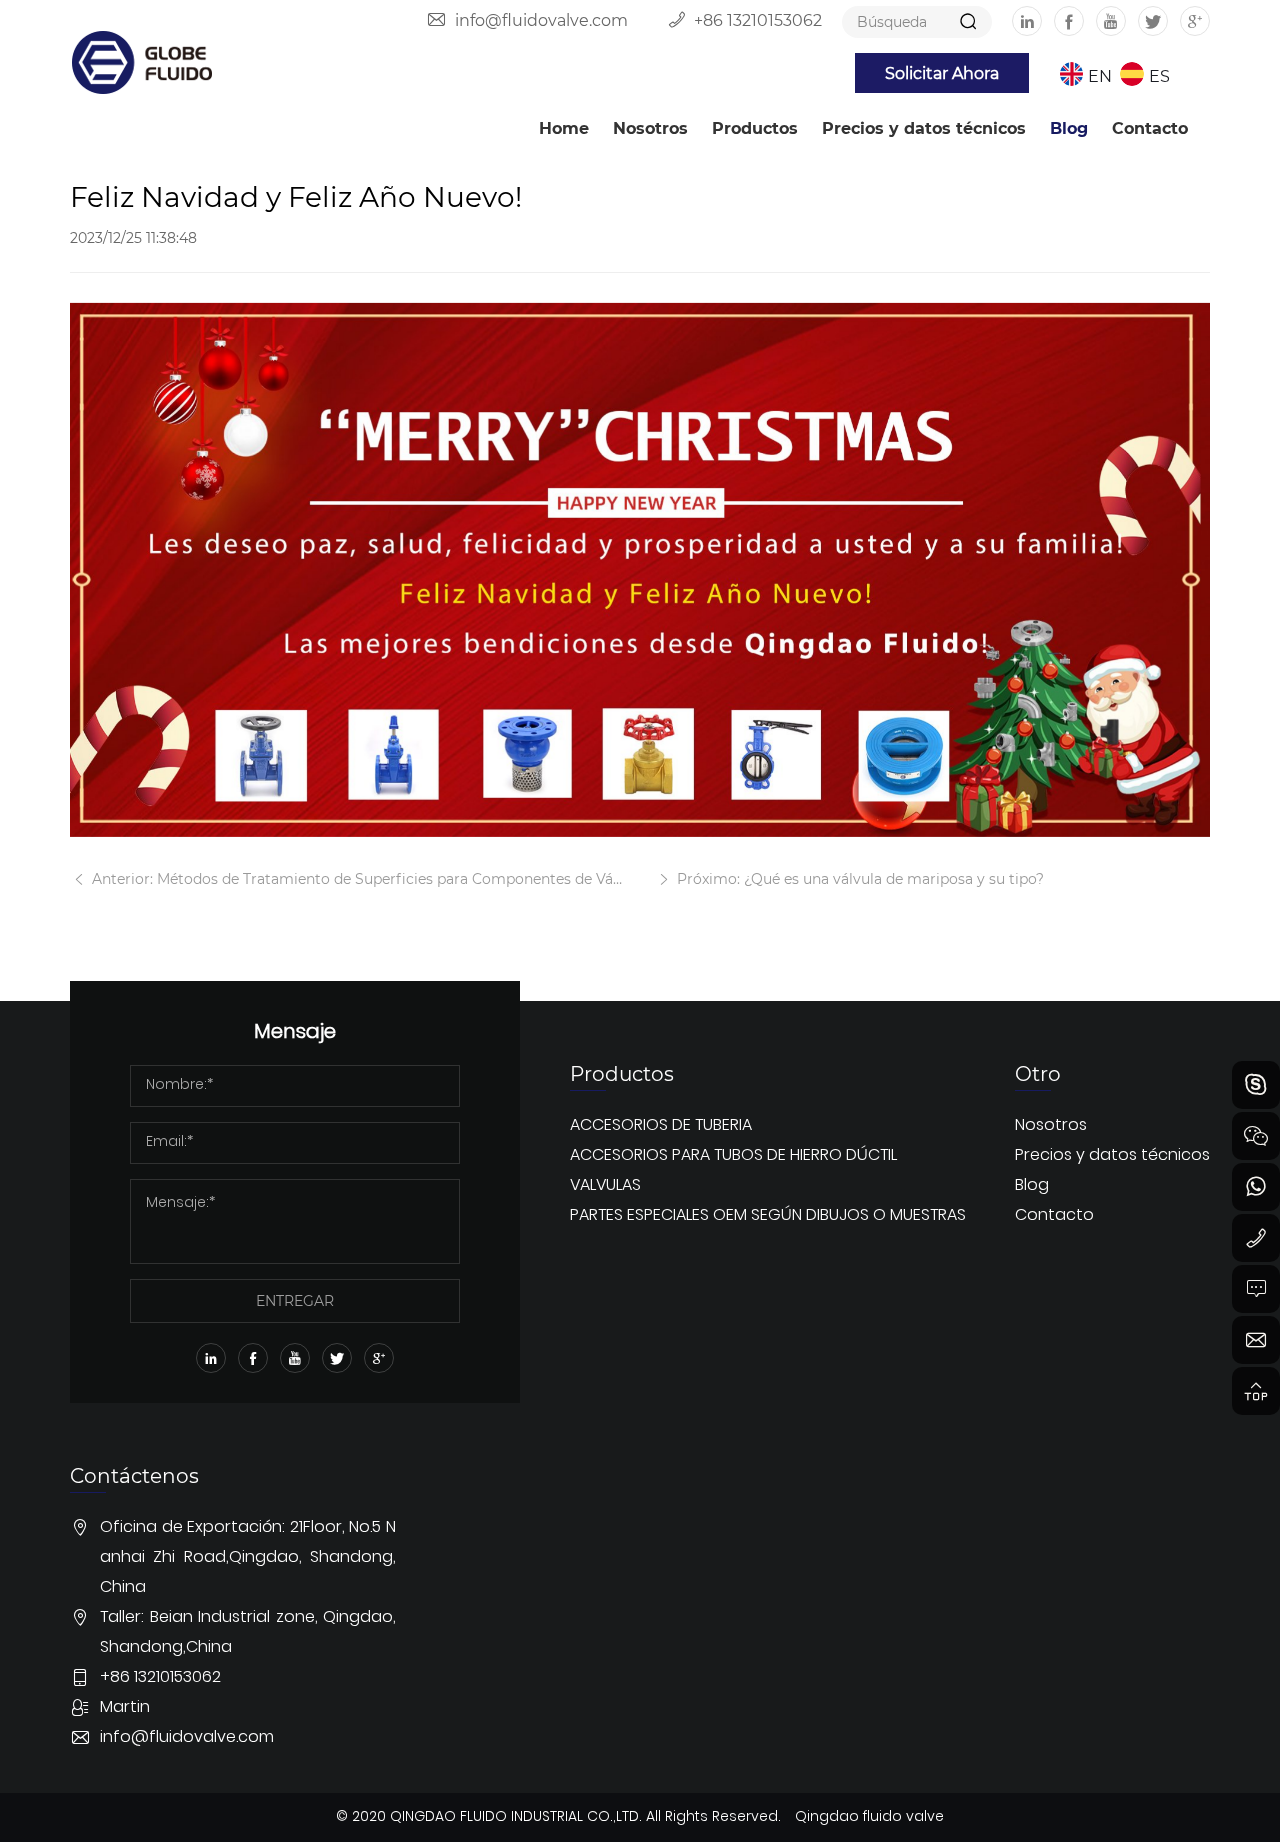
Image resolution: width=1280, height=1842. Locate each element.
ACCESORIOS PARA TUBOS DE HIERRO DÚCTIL (733, 1156)
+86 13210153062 (758, 19)
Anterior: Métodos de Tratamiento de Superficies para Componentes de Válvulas (356, 878)
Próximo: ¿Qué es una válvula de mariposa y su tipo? (858, 878)
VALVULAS (605, 1186)
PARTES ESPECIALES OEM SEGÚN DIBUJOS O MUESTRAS (768, 1216)
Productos (755, 127)
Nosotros (650, 127)
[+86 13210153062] (1256, 1238)
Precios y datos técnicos (924, 127)
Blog (1069, 127)
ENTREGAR (295, 1300)
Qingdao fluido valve (869, 1817)
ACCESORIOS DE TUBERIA (661, 1126)
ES (1159, 75)
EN (1100, 75)
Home (564, 127)
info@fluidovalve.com (541, 19)
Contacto (1150, 127)
